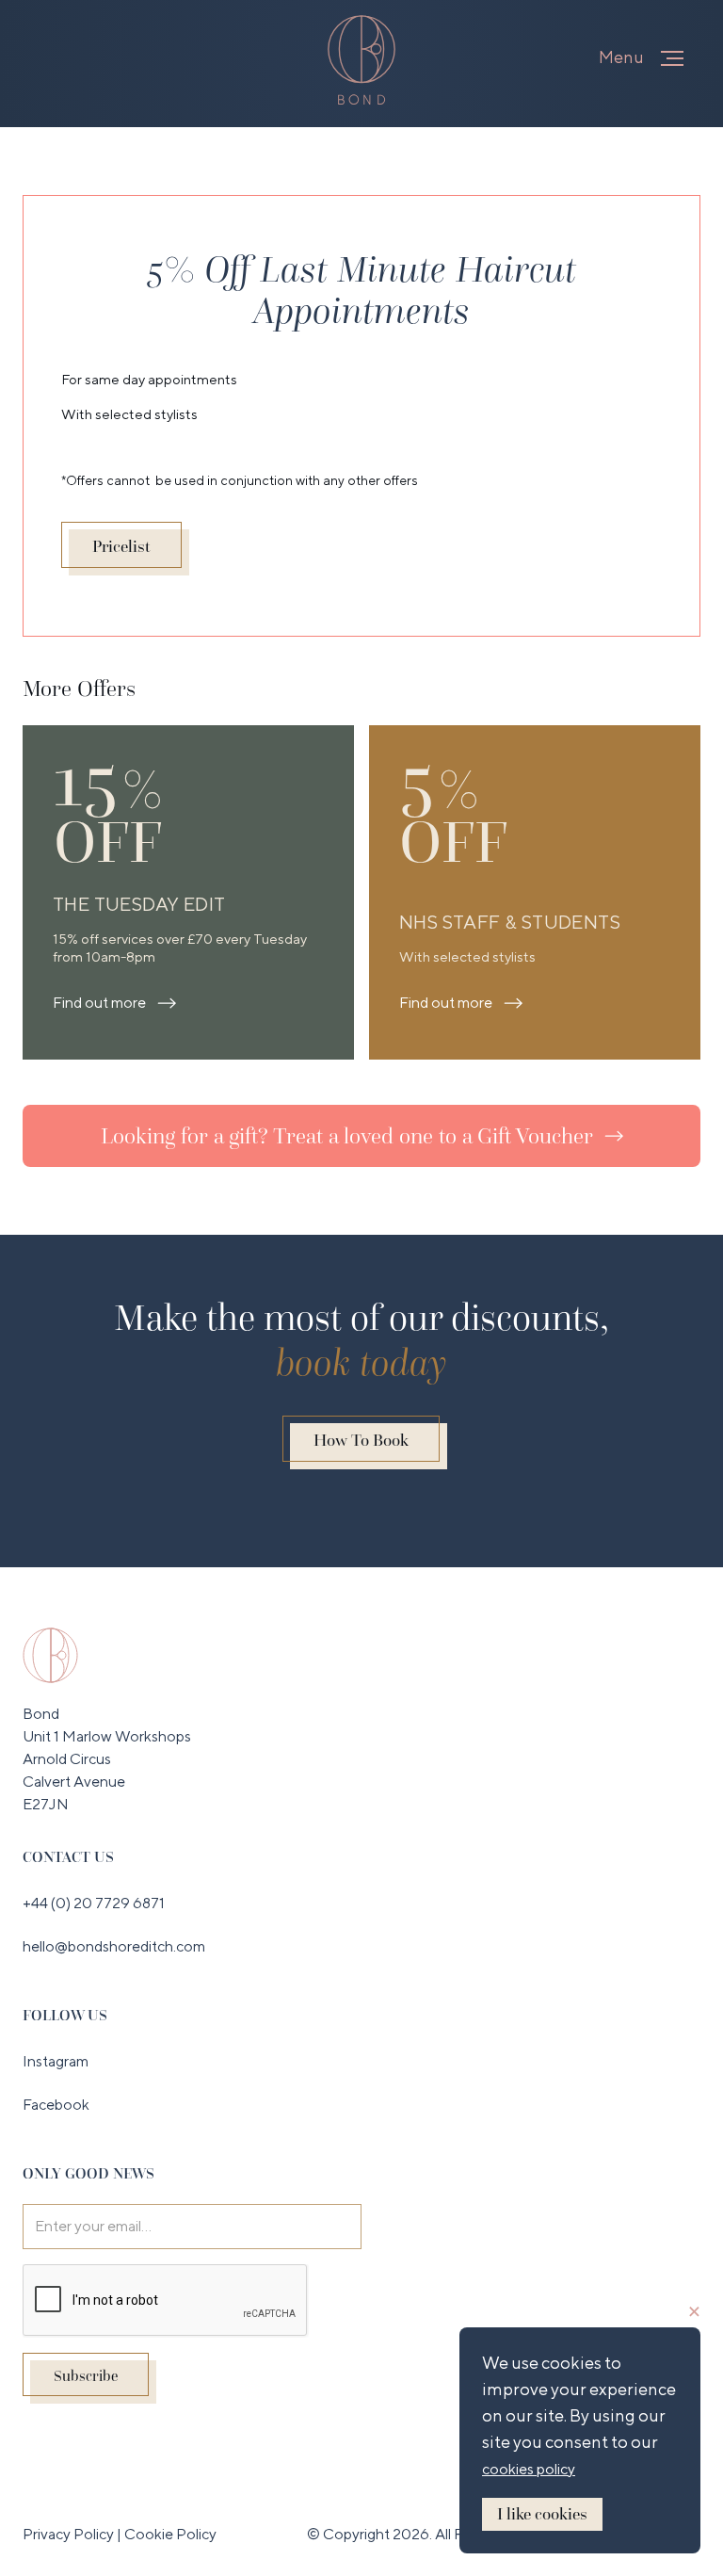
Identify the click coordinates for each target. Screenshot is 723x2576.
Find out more (99, 1003)
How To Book (361, 1440)
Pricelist (121, 546)
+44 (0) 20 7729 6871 (94, 1903)
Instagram (56, 2061)
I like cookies (542, 2514)
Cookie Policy (170, 2534)
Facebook (56, 2105)
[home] (361, 60)
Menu (621, 57)
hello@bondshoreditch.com (114, 1946)
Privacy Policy (70, 2534)
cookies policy (529, 2469)
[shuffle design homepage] (50, 1654)
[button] (672, 58)
